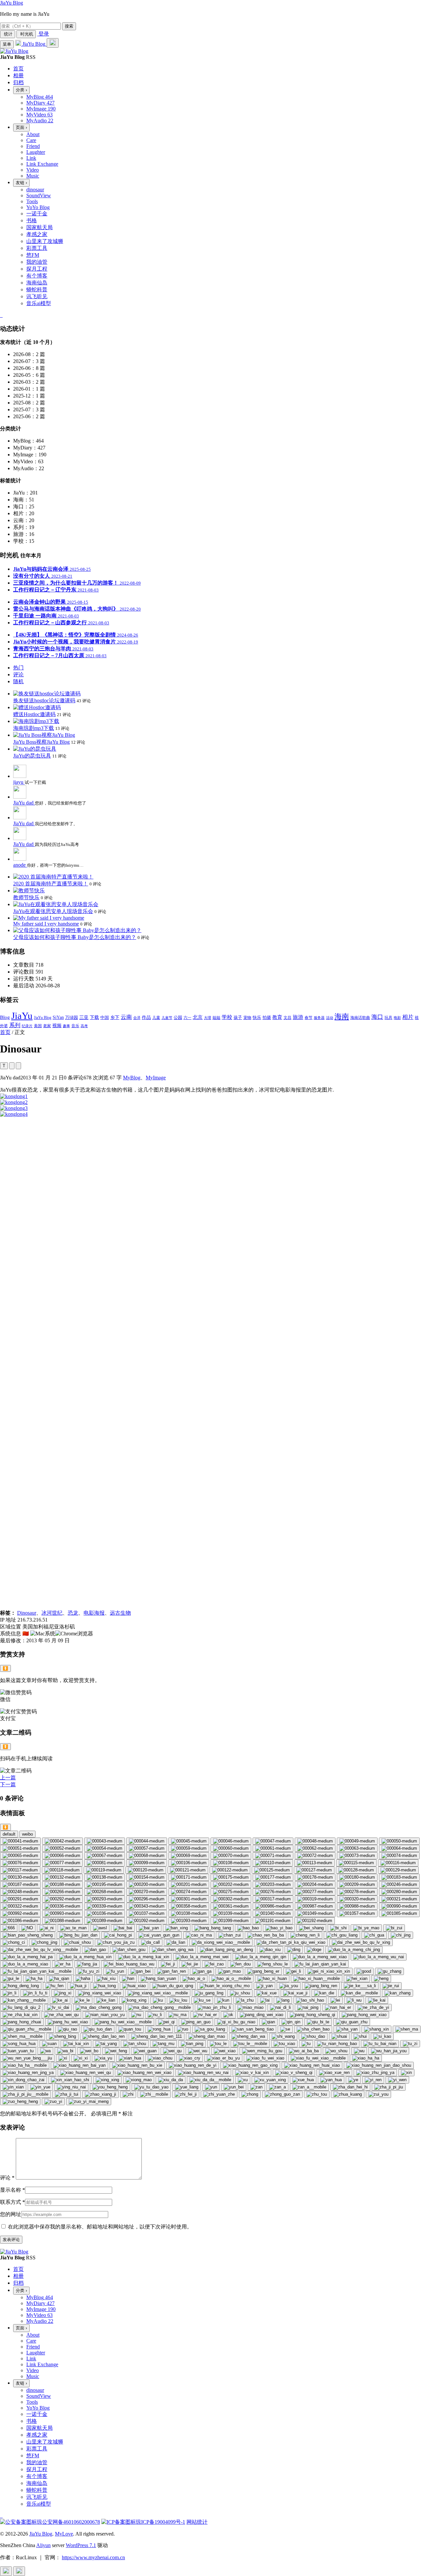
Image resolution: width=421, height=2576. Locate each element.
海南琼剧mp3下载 (34, 728)
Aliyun (43, 2545)
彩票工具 (37, 248)
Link (31, 158)
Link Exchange (42, 164)
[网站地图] (1, 315)
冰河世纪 (52, 1613)
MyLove (64, 2534)
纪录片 (27, 1026)
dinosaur (35, 190)
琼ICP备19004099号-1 (161, 2522)
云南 (126, 1017)
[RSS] (2, 315)
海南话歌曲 (360, 1018)
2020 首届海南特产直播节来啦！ (51, 884)
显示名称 (12, 2190)
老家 (47, 1026)
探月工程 (37, 269)
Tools (32, 201)
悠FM (33, 255)
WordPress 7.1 (81, 2545)
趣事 (66, 1026)
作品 (146, 1017)
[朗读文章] (12, 1066)
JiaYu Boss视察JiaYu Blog (41, 742)
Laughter (36, 152)
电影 (397, 1018)
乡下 (115, 1017)
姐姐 (216, 1018)
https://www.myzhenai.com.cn (93, 2557)
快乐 (257, 1017)
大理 (208, 1018)
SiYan (58, 1017)
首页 (5, 1032)
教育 (277, 1017)
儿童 (156, 1018)
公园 (178, 1018)
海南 (342, 1016)
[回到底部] (19, 2571)
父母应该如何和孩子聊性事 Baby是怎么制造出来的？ (75, 937)
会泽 (137, 1018)
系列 (15, 1025)
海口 (377, 1017)
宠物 (247, 1018)
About (33, 134)
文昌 (287, 1018)
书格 (32, 220)
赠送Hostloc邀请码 (34, 714)
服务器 (319, 1018)
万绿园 (72, 1018)
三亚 (84, 1017)
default (9, 1834)
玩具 (388, 1018)
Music (33, 176)
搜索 (69, 26)
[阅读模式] (18, 1066)
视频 (57, 1026)
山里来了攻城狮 (45, 241)
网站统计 (197, 2522)
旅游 (298, 1017)
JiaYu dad (24, 803)
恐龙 (73, 1613)
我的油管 (37, 262)
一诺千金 (37, 214)
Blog (5, 1017)
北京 (198, 1017)
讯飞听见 (37, 296)
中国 (105, 1017)
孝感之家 (37, 234)
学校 (227, 1017)
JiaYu (22, 1016)
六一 (187, 1018)
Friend (33, 146)
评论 (7, 2178)
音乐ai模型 (39, 303)
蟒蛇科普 (37, 289)
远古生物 (120, 1613)
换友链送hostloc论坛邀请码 (44, 700)
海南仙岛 (37, 283)
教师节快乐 (26, 897)
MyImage (156, 1078)
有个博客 (37, 276)
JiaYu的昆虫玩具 (32, 756)
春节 (309, 1018)
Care (31, 140)
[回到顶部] (6, 2571)
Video (33, 170)
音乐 (75, 1026)
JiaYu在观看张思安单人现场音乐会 (53, 911)
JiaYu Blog (12, 3)
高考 (84, 1026)
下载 (94, 1017)
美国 (38, 1026)
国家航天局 (39, 227)
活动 (330, 1018)
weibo (27, 1834)
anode (20, 865)
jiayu (19, 782)
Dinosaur (27, 1613)
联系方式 (12, 2202)
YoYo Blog (38, 207)
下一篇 (8, 1784)
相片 (408, 1017)
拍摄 (267, 1017)
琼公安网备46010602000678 (68, 2522)
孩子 (238, 1017)
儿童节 (167, 1018)
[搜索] (53, 43)
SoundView (39, 195)
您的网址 (11, 2214)
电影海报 (94, 1613)
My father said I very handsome (46, 924)
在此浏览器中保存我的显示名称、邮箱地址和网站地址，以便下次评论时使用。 (100, 2227)
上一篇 (8, 1778)
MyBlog (132, 1078)
